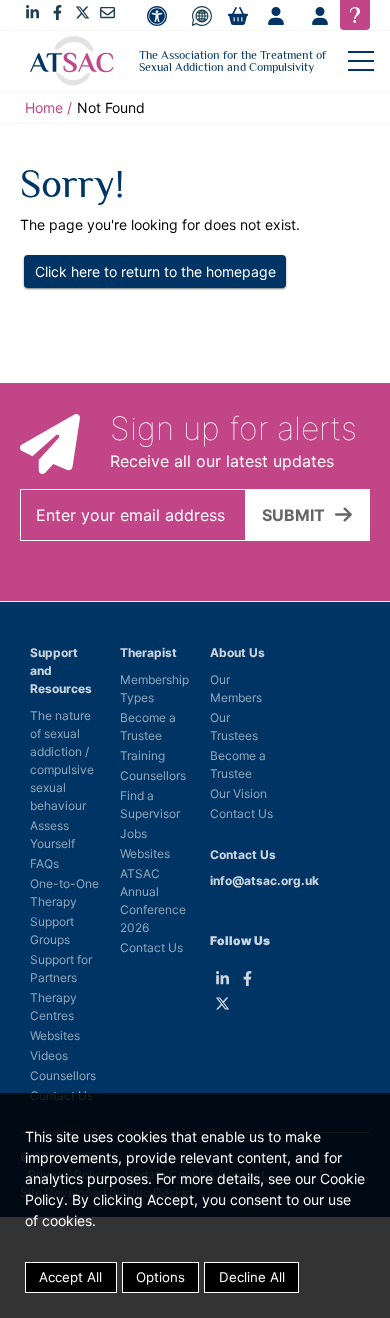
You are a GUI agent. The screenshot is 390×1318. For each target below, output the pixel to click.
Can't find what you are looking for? (355, 15)
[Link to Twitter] (82, 12)
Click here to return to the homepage (155, 271)
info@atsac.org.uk (264, 880)
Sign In (320, 17)
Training (142, 755)
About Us (237, 652)
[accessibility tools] (157, 16)
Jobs (133, 833)
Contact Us (151, 947)
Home (44, 107)
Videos (49, 1055)
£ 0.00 (238, 17)
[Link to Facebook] (57, 12)
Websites (55, 1035)
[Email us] (107, 12)
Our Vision (238, 793)
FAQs (44, 863)
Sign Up (276, 17)
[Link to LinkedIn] (32, 12)
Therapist (148, 652)
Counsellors (63, 1075)
